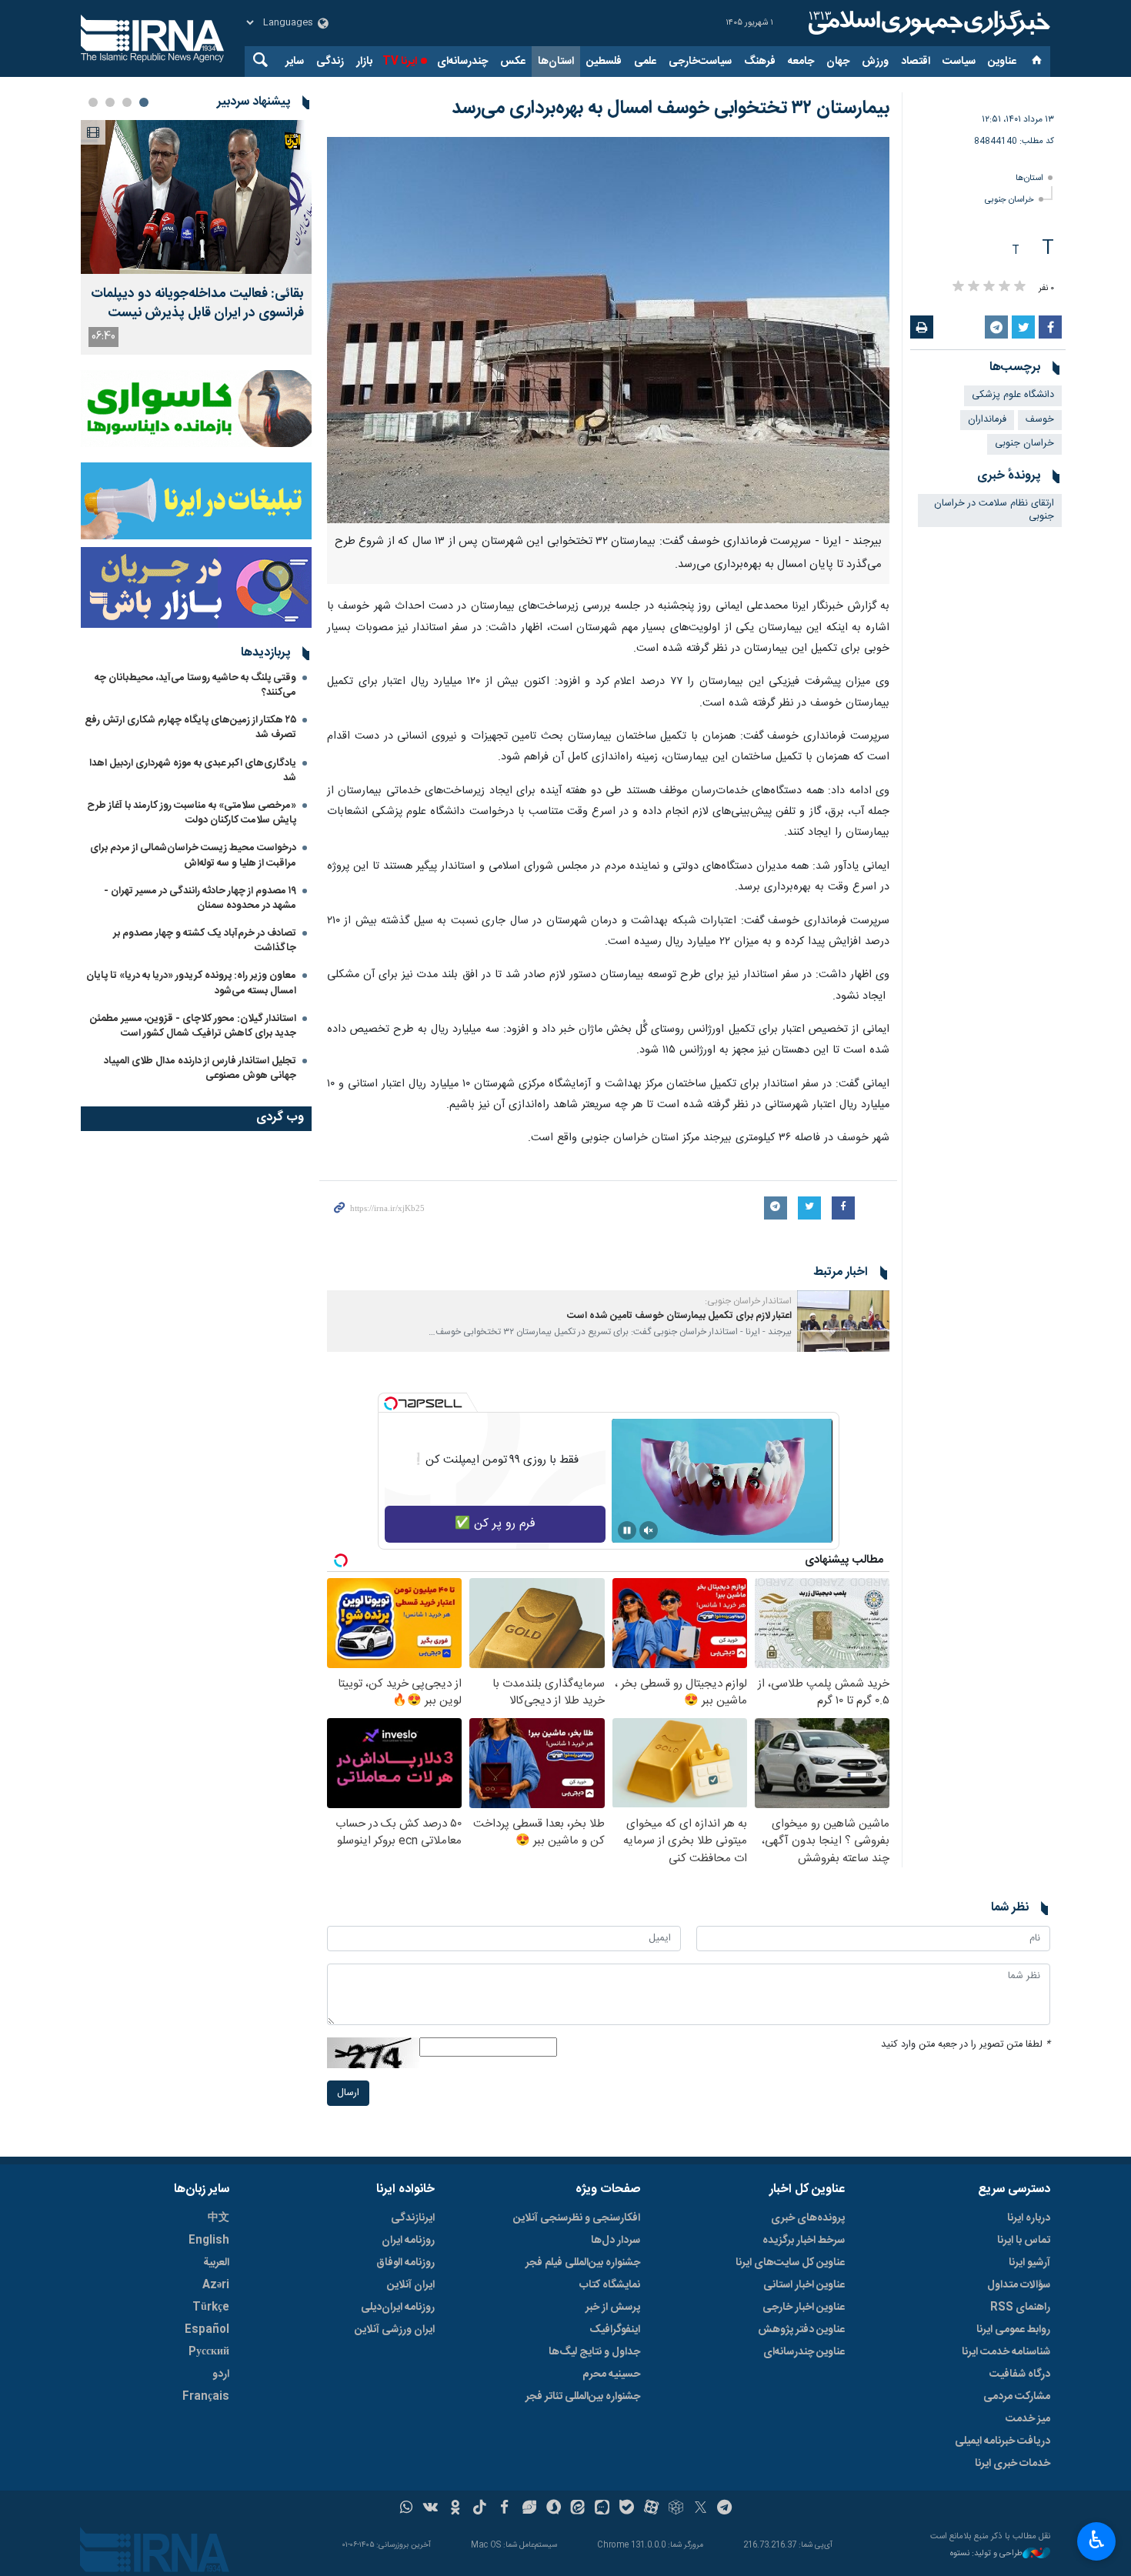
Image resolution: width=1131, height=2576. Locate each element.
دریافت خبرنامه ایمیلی (1003, 2441)
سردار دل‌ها (616, 2241)
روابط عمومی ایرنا (1013, 2330)
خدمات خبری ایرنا (1013, 2464)
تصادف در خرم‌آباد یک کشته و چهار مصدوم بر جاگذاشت (205, 941)
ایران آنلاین (411, 2285)
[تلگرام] (725, 2509)
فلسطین (604, 62)
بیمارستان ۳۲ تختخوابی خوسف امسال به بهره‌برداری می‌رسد (671, 108)
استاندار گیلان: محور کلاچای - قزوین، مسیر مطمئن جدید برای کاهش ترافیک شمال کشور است (193, 1026)
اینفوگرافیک (615, 2330)
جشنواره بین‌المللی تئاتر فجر (583, 2397)
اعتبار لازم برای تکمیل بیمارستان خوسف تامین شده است (679, 1316)
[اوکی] (455, 2509)
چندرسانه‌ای (462, 62)
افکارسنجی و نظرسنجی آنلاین (577, 2218)
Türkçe (211, 2307)
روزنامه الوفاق (405, 2263)
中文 (219, 2218)
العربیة (216, 2263)
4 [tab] (93, 102)
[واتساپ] (407, 2509)
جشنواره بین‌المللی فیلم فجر (583, 2263)
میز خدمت (1028, 2419)
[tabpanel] (196, 237)
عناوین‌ (1002, 62)
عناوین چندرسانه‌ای (804, 2352)
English (209, 2241)
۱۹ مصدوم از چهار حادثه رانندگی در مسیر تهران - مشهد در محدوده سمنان (200, 898)
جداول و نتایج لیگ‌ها (594, 2352)
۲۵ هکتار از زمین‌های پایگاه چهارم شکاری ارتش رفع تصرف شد (190, 727)
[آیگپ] (602, 2509)
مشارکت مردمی (1017, 2397)
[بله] (627, 2509)
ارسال (348, 2093)
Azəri (216, 2285)
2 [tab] (127, 102)
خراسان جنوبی (1009, 200)
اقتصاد (916, 62)
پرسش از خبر (613, 2307)
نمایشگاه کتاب (610, 2285)
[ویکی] (430, 2509)
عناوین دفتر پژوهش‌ (801, 2330)
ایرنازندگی (413, 2218)
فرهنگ (760, 62)
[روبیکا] (676, 2509)
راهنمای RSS (1020, 2307)
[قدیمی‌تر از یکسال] (843, 1321)
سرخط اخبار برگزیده (804, 2241)
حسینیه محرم (611, 2374)
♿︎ (1097, 2540)
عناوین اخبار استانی (804, 2285)
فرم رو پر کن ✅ (495, 1524)
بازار (364, 62)
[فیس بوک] (504, 2509)
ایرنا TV (400, 62)
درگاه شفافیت (1020, 2374)
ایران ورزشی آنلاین (395, 2330)
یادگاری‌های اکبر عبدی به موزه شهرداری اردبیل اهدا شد (193, 771)
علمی (645, 62)
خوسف (1040, 420)
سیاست (959, 62)
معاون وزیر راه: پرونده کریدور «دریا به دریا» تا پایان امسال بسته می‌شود (191, 983)
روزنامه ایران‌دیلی (398, 2307)
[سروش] (554, 2509)
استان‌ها (556, 62)
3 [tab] (110, 102)
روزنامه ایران (408, 2241)
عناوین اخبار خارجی (804, 2307)
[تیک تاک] (480, 2509)
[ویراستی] (529, 2509)
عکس (513, 62)
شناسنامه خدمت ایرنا (1006, 2352)
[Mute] (649, 1530)
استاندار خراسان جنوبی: (748, 1301)
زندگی (330, 62)
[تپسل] (391, 1403)
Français (206, 2397)
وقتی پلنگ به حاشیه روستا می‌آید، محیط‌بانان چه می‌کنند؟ (195, 685)
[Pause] (627, 1530)
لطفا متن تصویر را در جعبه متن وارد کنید (966, 2045)
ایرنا (927, 23)
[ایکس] (701, 2509)
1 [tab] (144, 102)
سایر (295, 62)
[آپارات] (651, 2509)
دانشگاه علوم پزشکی (1013, 395)
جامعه (801, 62)
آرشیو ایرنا (1029, 2263)
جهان (838, 62)
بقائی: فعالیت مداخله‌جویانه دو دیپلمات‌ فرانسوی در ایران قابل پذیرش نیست (197, 304)
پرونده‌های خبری (808, 2218)
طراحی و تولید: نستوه (986, 2554)
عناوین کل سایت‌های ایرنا (790, 2263)
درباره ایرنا (1029, 2218)
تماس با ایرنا (1024, 2241)
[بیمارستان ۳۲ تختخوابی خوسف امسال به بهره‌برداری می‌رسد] (608, 330)
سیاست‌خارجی (700, 62)
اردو (221, 2374)
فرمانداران (987, 420)
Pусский (209, 2352)
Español (207, 2330)
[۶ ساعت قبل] (196, 197)
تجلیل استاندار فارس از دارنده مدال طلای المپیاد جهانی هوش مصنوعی (200, 1068)
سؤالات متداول (1019, 2285)
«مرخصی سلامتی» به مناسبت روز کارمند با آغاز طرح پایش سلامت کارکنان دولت (192, 813)
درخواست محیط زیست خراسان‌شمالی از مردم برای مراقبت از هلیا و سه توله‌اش (193, 855)
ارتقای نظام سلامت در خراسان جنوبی (994, 510)
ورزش (875, 62)
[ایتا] (578, 2509)
